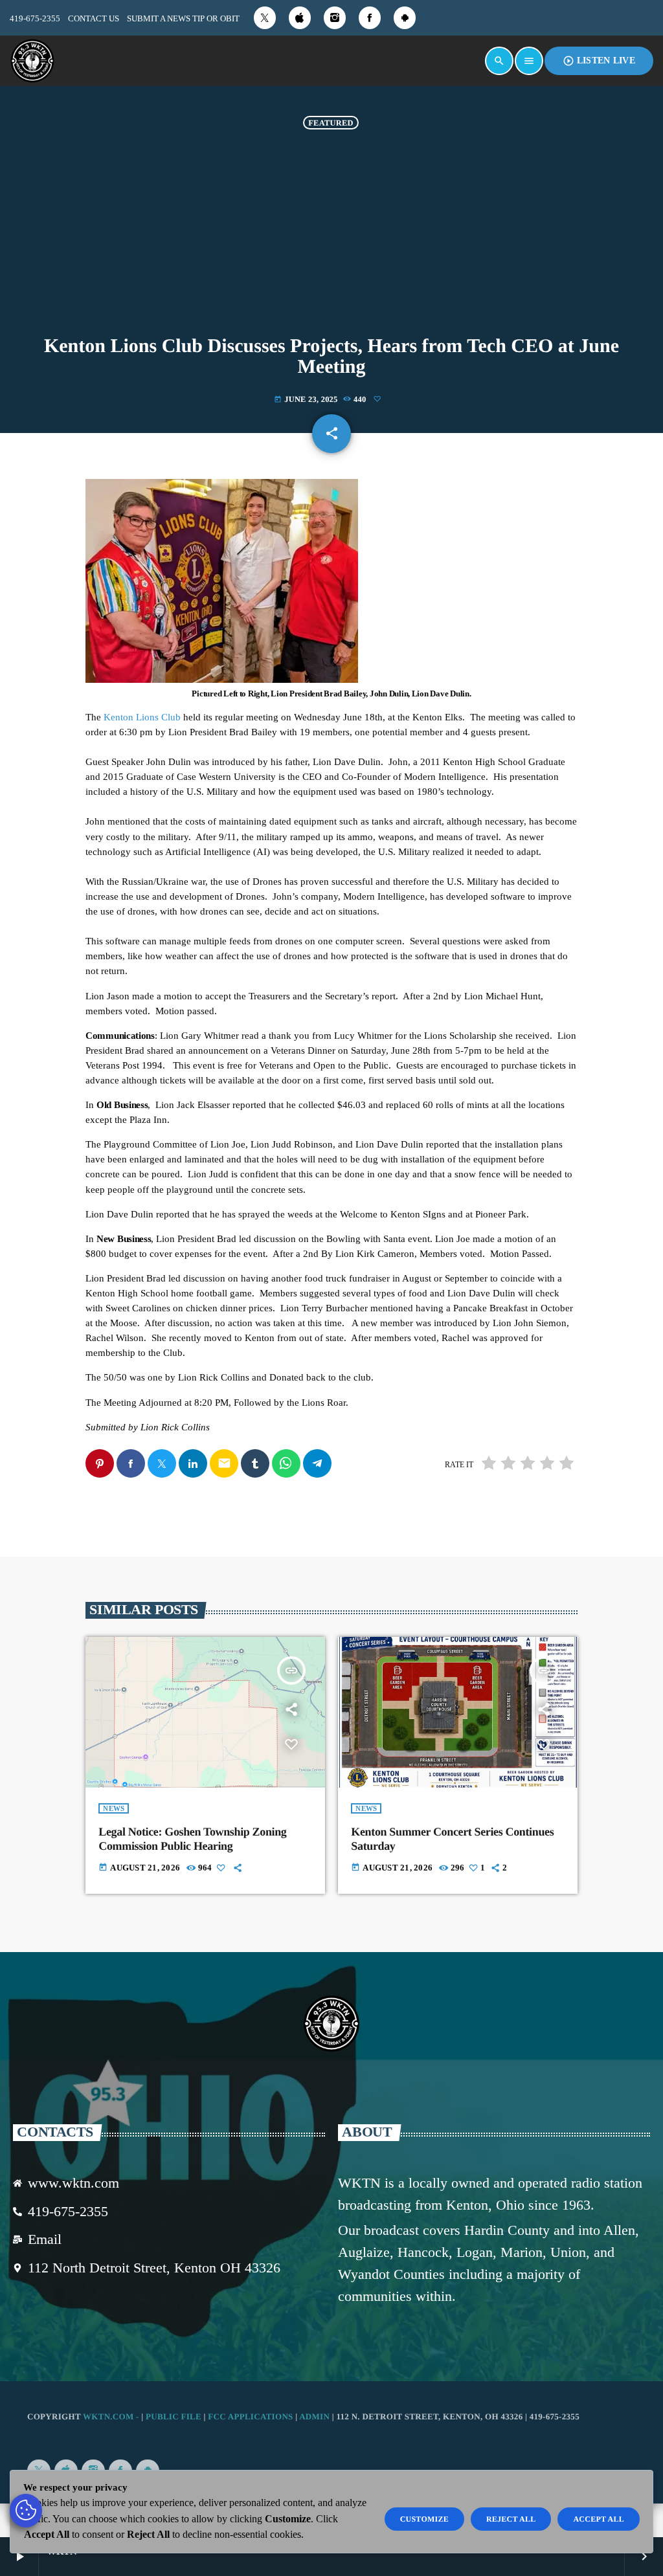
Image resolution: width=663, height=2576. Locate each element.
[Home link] (32, 61)
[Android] (405, 18)
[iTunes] (300, 18)
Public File (174, 2416)
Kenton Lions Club (142, 717)
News (114, 1808)
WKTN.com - (112, 2416)
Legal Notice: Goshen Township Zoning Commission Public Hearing (192, 1839)
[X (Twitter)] (265, 18)
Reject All (511, 2519)
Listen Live (599, 61)
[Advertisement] (331, 239)
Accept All (599, 2519)
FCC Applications (250, 2416)
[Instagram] (335, 18)
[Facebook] (370, 18)
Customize (424, 2519)
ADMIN (314, 2416)
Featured (331, 122)
